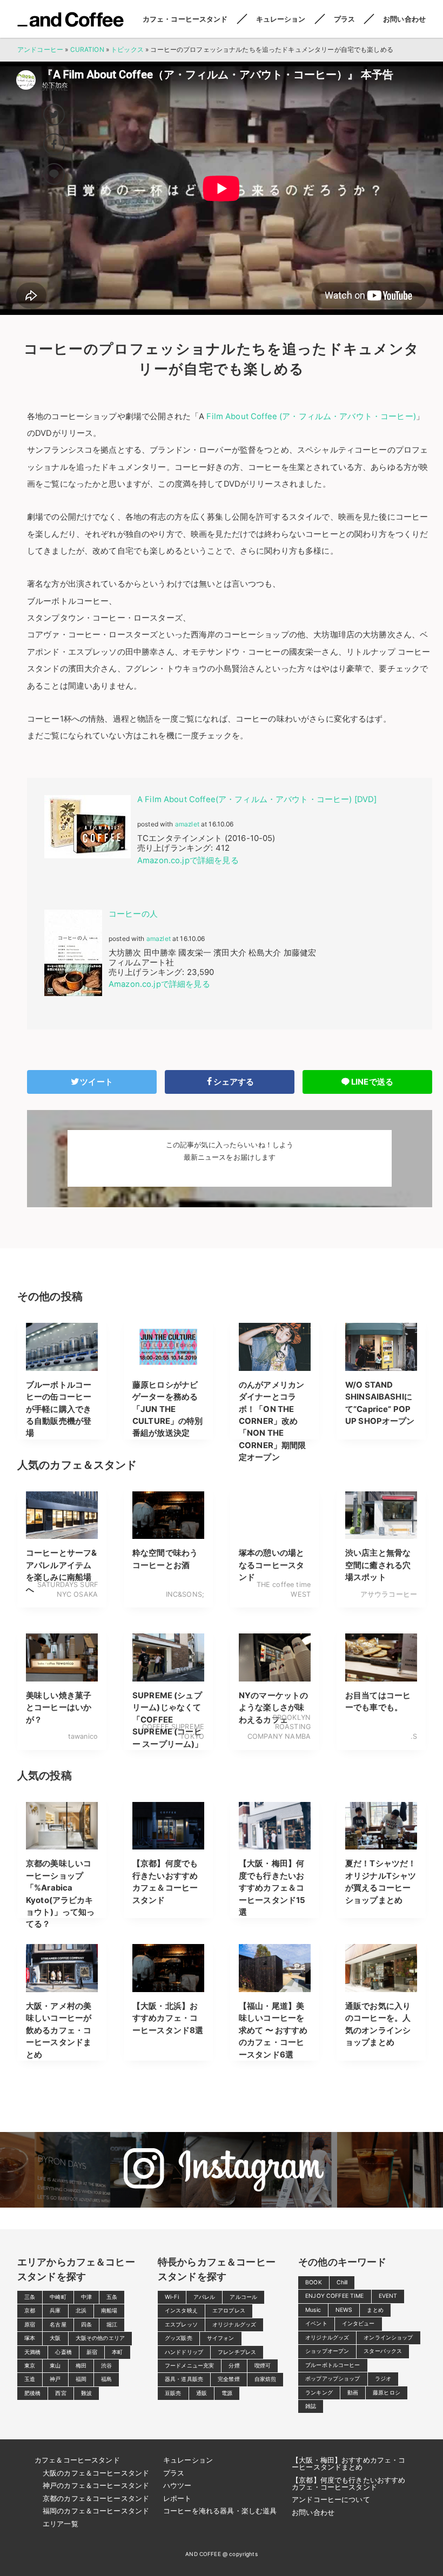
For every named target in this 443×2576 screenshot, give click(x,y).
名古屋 (58, 2325)
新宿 (92, 2352)
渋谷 (106, 2366)
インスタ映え (181, 2311)
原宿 (30, 2325)
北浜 (81, 2311)
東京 (30, 2366)
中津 (86, 2297)
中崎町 (58, 2297)
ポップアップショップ (333, 2379)
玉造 (30, 2379)
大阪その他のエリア (100, 2338)
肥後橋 (32, 2393)
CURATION (87, 49)
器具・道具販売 (184, 2379)
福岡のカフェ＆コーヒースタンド (96, 2511)
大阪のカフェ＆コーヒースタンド (96, 2473)
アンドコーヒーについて (331, 2499)
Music (313, 2310)
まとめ (375, 2310)
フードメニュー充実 (189, 2366)
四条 (86, 2325)
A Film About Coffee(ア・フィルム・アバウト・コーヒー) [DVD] (257, 799)
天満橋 (32, 2352)
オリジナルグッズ (234, 2325)
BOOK (314, 2282)
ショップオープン (327, 2351)
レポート (177, 2498)
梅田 (81, 2366)
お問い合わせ (404, 19)
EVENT (388, 2296)
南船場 (109, 2311)
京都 (30, 2311)
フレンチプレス (237, 2352)
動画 (353, 2393)
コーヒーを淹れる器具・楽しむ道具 (220, 2511)
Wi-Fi (172, 2297)
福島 (106, 2379)
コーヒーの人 (133, 914)
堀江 (112, 2325)
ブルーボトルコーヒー (333, 2365)
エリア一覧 (61, 2524)
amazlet (187, 824)
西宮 (61, 2393)
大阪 (55, 2338)
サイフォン (221, 2338)
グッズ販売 (179, 2338)
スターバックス (383, 2351)
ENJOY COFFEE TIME (335, 2296)
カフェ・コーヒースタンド (185, 19)
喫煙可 (263, 2366)
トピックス (127, 49)
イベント (316, 2323)
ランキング (319, 2393)
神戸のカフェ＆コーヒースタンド (96, 2485)
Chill (342, 2282)
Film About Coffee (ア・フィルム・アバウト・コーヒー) (310, 416)
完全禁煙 (229, 2379)
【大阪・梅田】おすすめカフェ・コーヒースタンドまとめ (348, 2463)
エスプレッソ (181, 2325)
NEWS (344, 2310)
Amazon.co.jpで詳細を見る (188, 860)
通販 (202, 2393)
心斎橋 (63, 2352)
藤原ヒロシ (387, 2393)
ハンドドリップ (184, 2352)
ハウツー (177, 2485)
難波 (86, 2393)
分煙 (234, 2366)
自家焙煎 (266, 2379)
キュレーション (281, 19)
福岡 (81, 2379)
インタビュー (358, 2323)
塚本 (30, 2338)
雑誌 (311, 2406)
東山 (55, 2366)
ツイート (96, 1082)
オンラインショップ (388, 2338)
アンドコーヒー (71, 19)
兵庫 (55, 2311)
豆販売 (173, 2393)
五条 (112, 2297)
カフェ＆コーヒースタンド (77, 2460)
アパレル (204, 2297)
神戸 (55, 2379)
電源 (227, 2393)
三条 (30, 2297)
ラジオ (383, 2379)
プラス (344, 19)
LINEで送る (372, 1082)
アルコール (243, 2297)
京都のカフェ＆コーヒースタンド (96, 2498)
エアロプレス (229, 2311)
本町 (117, 2352)
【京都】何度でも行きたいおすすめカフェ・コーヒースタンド (348, 2483)
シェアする (234, 1082)
